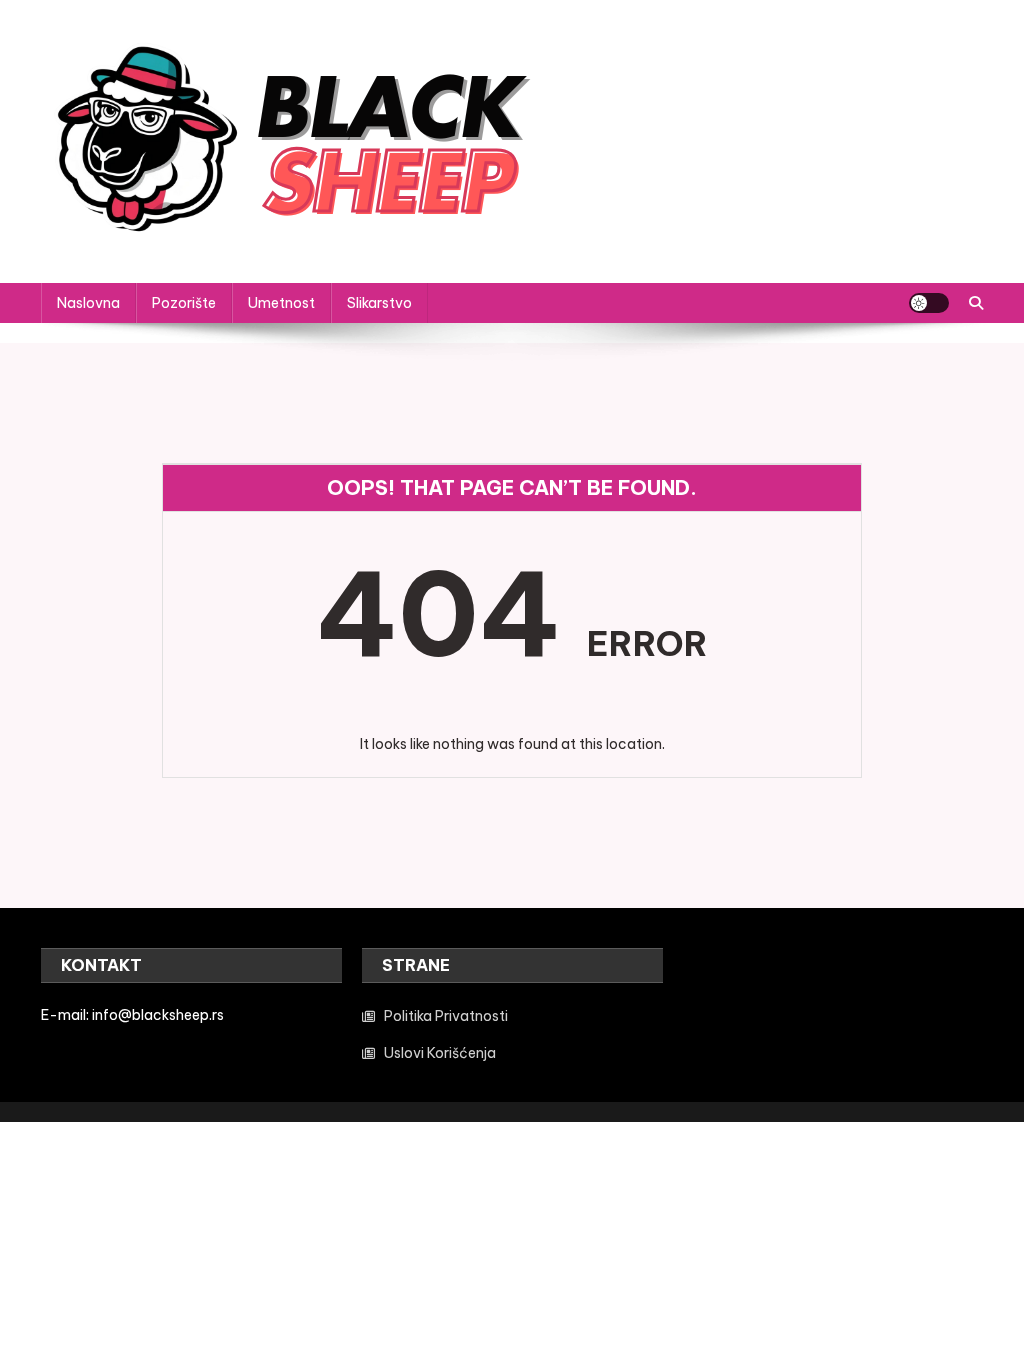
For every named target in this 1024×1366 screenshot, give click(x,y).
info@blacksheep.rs (158, 1015)
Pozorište (184, 303)
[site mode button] (929, 303)
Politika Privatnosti (446, 1016)
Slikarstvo (379, 303)
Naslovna (88, 303)
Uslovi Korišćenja (440, 1053)
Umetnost (281, 303)
